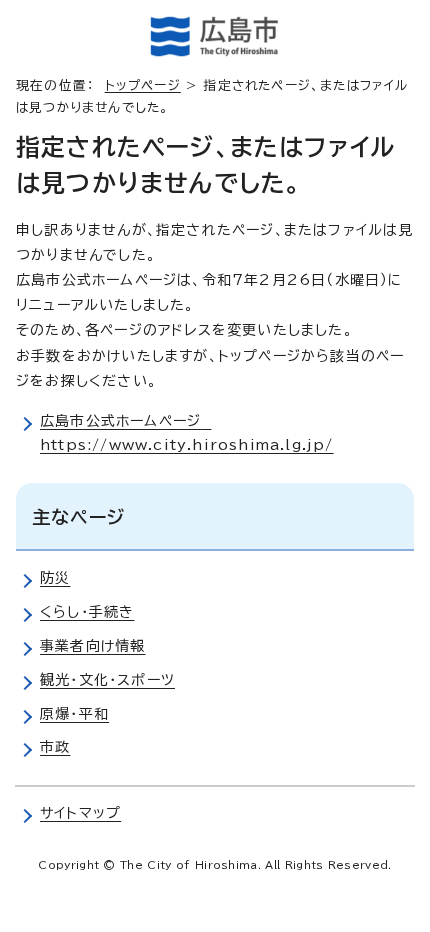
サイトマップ (80, 813)
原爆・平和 (74, 714)
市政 (55, 747)
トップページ (143, 85)
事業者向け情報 (92, 646)
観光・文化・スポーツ (107, 680)
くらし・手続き (87, 612)
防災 (55, 578)
